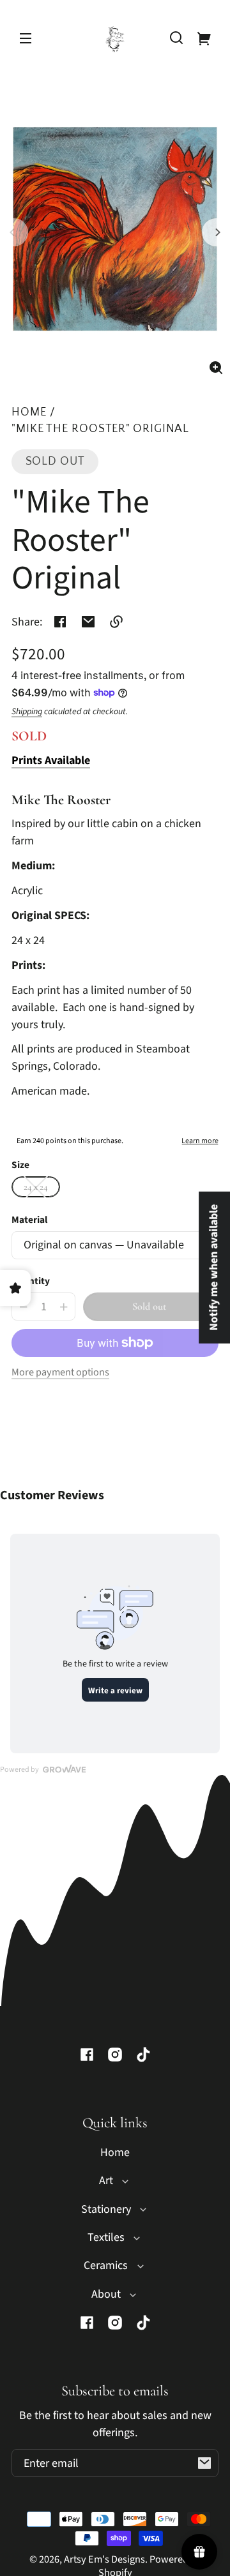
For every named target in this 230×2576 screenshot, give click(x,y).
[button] (176, 38)
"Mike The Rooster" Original (100, 429)
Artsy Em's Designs (104, 2559)
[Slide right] (216, 232)
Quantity (31, 1281)
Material (29, 1220)
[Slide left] (14, 232)
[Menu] (26, 38)
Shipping (27, 712)
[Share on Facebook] (60, 622)
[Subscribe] (204, 2463)
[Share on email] (88, 622)
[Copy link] (116, 622)
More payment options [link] (60, 1372)
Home (29, 413)
